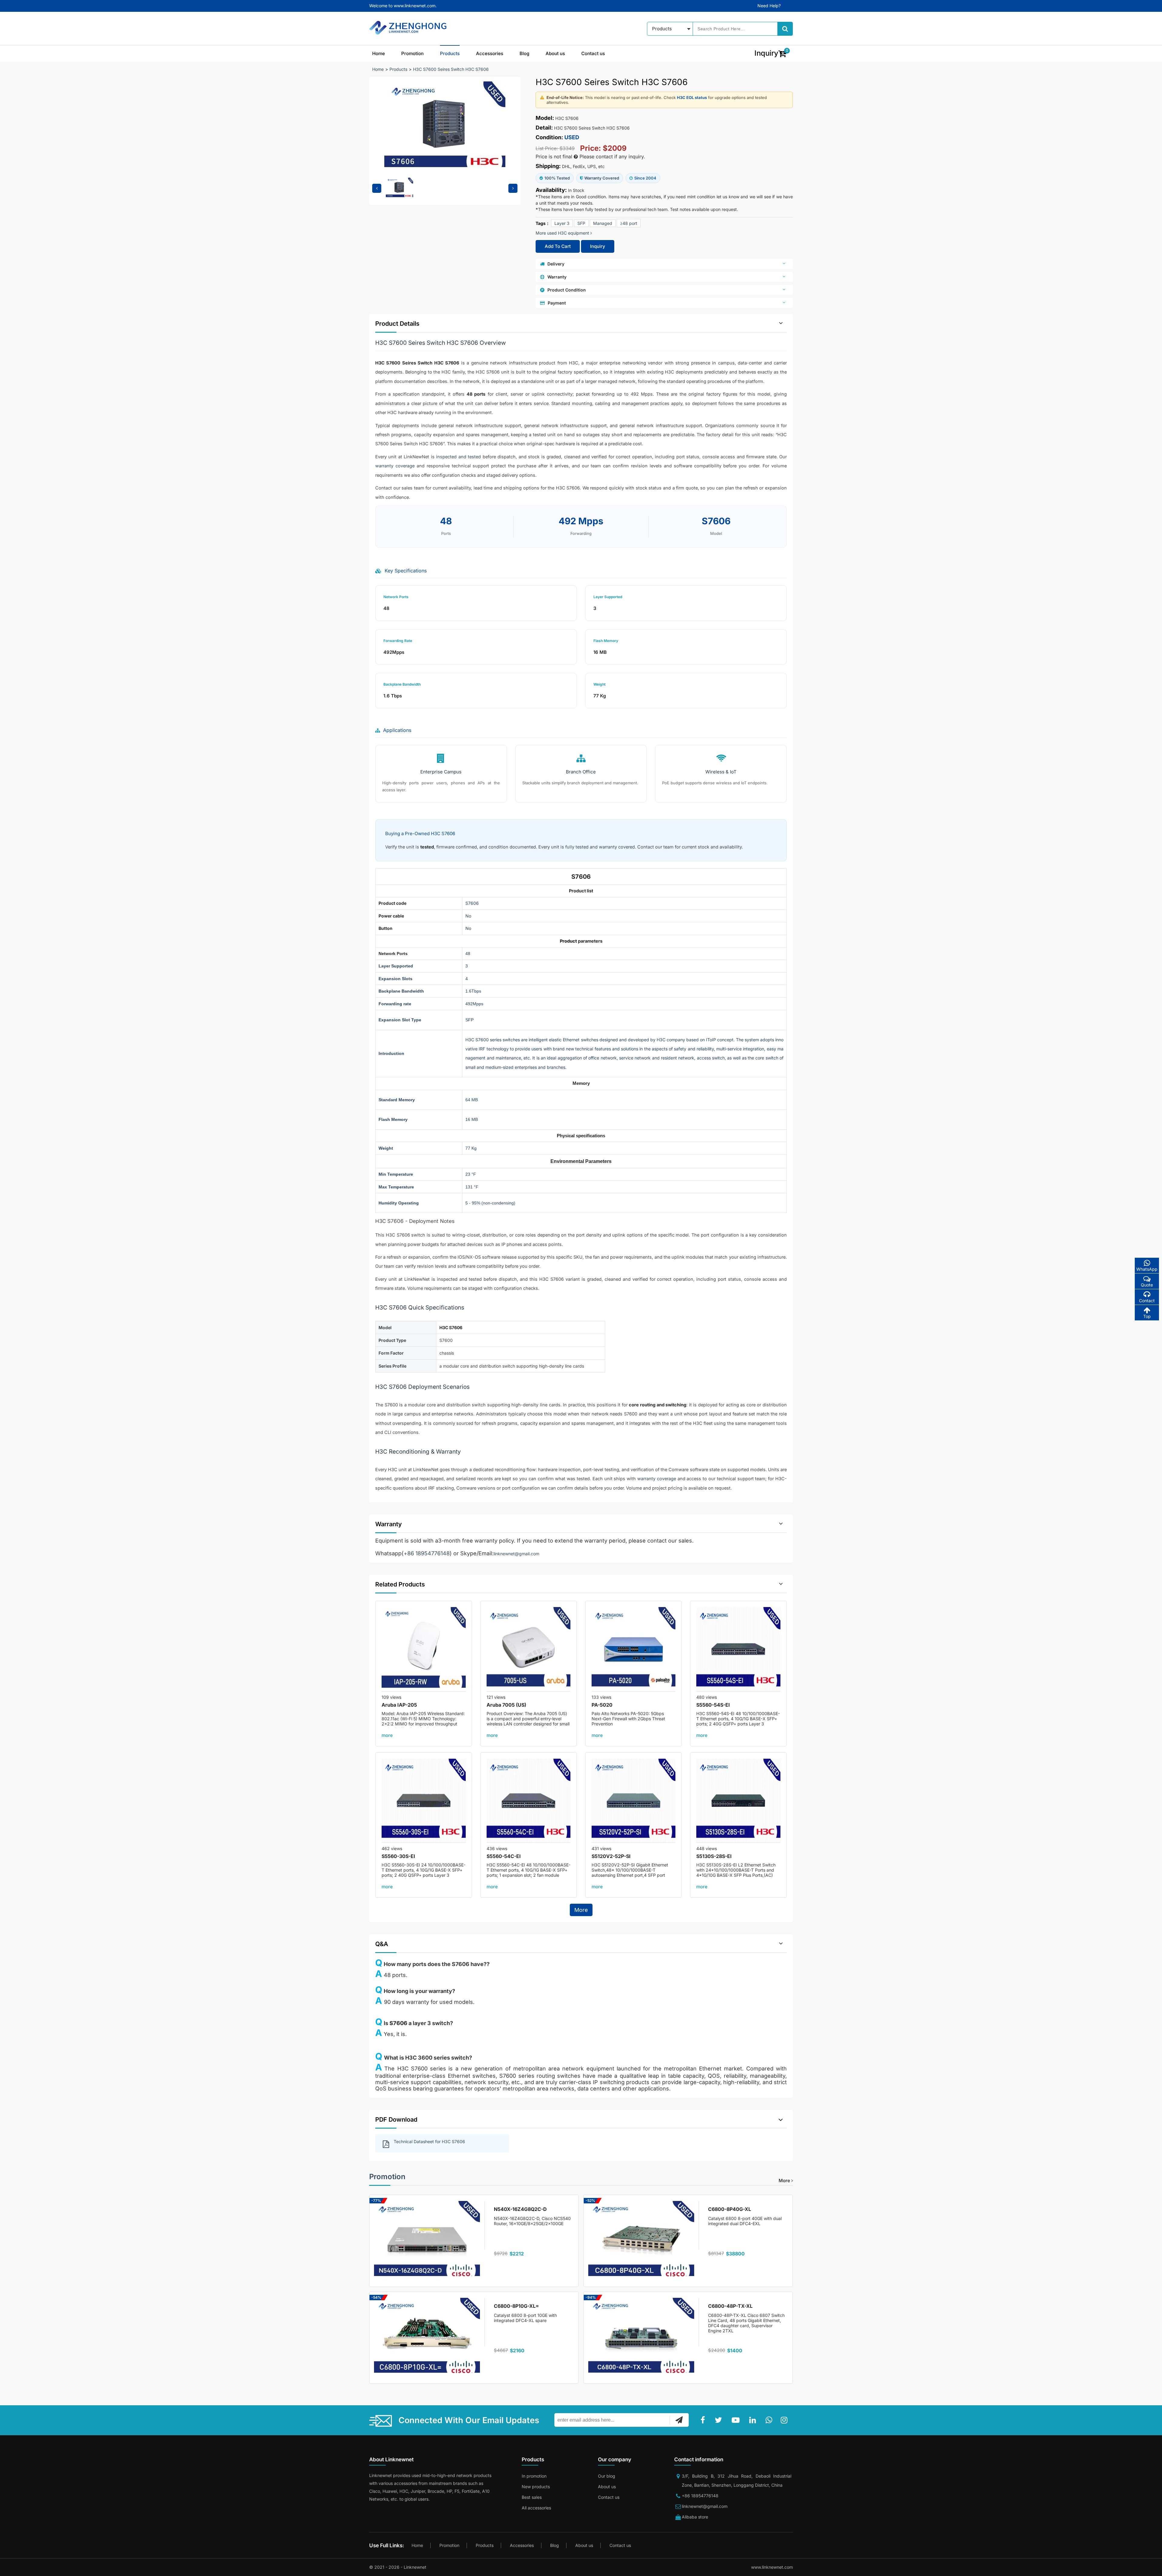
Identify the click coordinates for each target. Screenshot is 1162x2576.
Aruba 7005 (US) (506, 1705)
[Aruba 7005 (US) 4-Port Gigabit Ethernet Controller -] (529, 1649)
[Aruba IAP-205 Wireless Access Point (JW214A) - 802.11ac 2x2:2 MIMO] (424, 1649)
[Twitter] (720, 2420)
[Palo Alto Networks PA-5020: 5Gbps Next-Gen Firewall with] (634, 1649)
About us (555, 53)
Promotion (412, 53)
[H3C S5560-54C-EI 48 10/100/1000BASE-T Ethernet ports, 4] (529, 1801)
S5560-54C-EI (504, 1856)
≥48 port (629, 223)
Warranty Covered (602, 178)
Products (450, 53)
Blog (524, 53)
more (387, 1735)
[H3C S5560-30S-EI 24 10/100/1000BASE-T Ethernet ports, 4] (424, 1801)
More (581, 1910)
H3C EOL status (692, 97)
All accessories (536, 2508)
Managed (603, 223)
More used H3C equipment (563, 233)
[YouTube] (737, 2420)
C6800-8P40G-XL (730, 2209)
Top (1147, 1316)
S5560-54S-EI (713, 1705)
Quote (1147, 1285)
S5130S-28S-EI (714, 1856)
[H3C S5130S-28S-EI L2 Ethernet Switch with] (738, 1801)
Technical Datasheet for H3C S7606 (429, 2141)
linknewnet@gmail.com (516, 1554)
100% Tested (557, 178)
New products (536, 2487)
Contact (1147, 1301)
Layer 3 (562, 223)
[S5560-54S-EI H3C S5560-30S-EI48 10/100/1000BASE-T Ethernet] (738, 1649)
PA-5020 (602, 1705)
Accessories (490, 53)
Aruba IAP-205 (399, 1705)
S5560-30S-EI (398, 1856)
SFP (581, 223)
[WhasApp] (770, 2420)
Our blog (607, 2476)
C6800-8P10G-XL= (516, 2306)
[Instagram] (785, 2420)
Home (379, 53)
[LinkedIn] (754, 2420)
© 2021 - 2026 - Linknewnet (398, 2567)
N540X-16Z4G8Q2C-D (520, 2209)
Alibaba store (695, 2517)
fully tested (577, 847)
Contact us (593, 53)
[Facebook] (704, 2420)
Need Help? (769, 6)
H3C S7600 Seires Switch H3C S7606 (451, 69)
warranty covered (617, 847)
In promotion (534, 2476)
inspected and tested (458, 457)
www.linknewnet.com (772, 2567)
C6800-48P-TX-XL (730, 2306)
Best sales (532, 2497)
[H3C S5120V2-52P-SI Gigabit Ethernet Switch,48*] (634, 1801)
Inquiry (598, 246)
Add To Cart (558, 246)
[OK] (679, 2420)
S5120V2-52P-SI (611, 1856)
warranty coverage (395, 466)
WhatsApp (1147, 1269)
